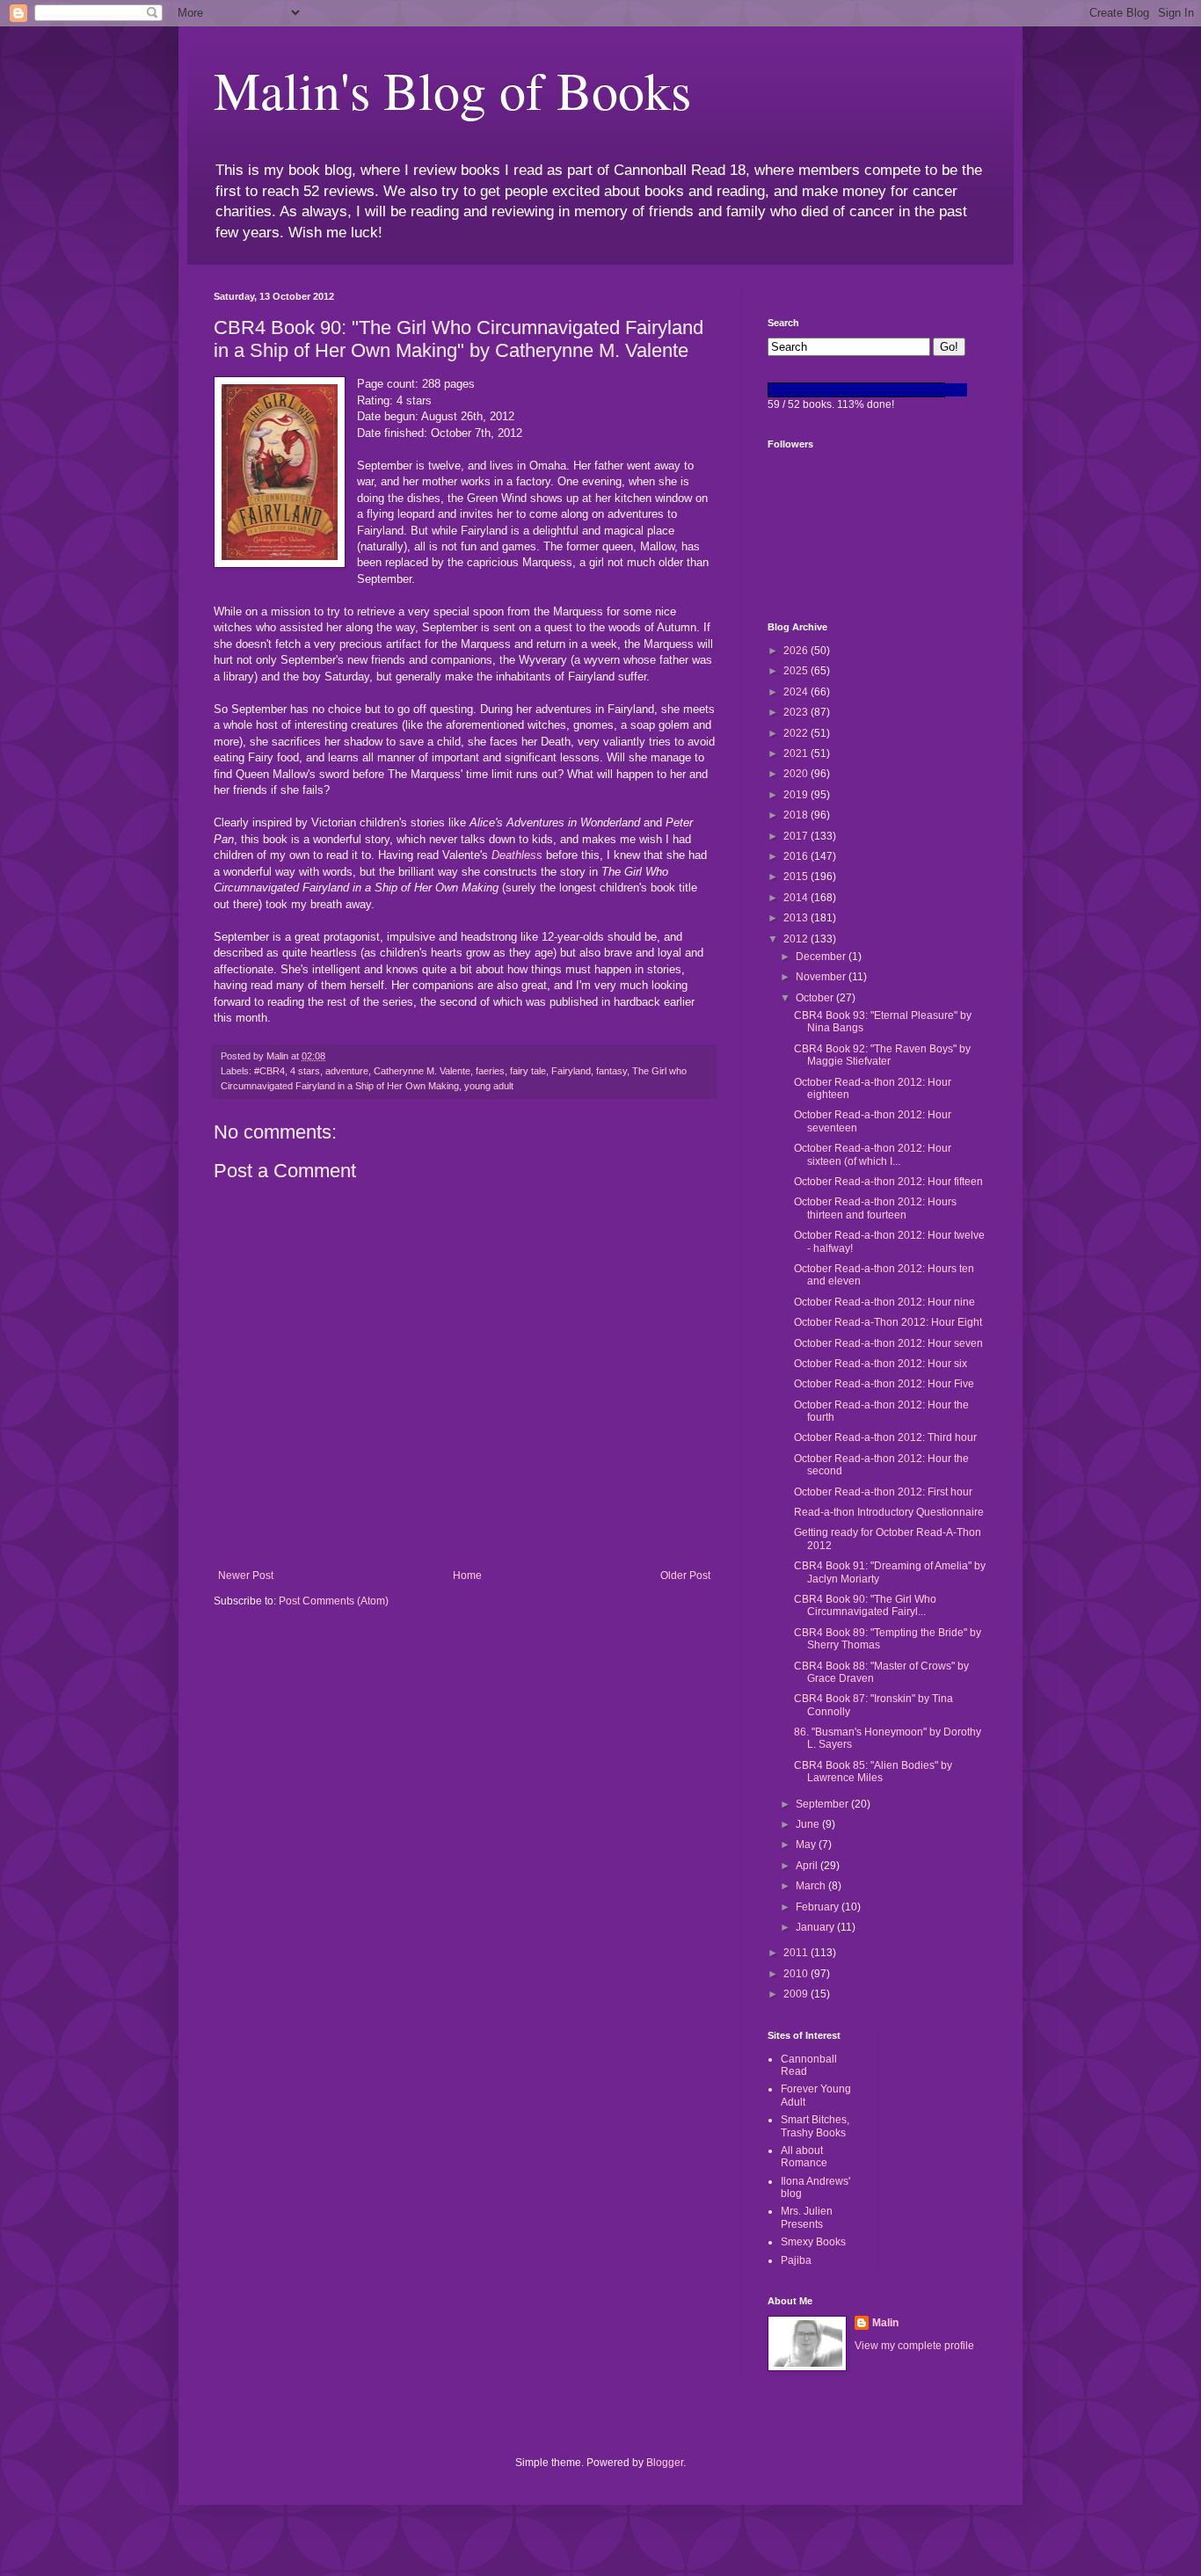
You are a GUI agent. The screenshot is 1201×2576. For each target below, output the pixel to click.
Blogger (665, 2463)
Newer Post (246, 1575)
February (819, 1907)
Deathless (517, 855)
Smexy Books (813, 2242)
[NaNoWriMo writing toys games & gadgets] (877, 390)
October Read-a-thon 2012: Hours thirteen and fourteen (875, 1208)
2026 (797, 651)
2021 (797, 753)
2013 (797, 918)
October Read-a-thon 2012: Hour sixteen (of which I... (873, 1154)
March (812, 1886)
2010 (797, 1974)
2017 (797, 836)
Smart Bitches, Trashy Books (815, 2126)
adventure (347, 1071)
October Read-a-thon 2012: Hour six (881, 1364)
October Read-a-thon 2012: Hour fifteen (888, 1182)
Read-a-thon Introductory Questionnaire (889, 1512)
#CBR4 (269, 1071)
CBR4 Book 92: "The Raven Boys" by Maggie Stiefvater (882, 1055)
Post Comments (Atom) (334, 1601)
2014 (797, 898)
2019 (797, 795)
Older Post (685, 1575)
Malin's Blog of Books (452, 90)
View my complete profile (914, 2346)
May (807, 1845)
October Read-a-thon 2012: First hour (883, 1492)
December (822, 957)
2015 (797, 877)
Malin (885, 2323)
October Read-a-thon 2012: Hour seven (888, 1343)
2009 (797, 1994)
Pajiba (796, 2260)
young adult (489, 1086)
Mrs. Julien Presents (807, 2217)
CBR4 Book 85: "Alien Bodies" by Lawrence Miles (873, 1772)
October (816, 998)
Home (467, 1575)
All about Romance (804, 2157)
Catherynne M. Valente (422, 1071)
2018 (797, 815)
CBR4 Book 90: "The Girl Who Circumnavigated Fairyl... (865, 1605)
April (808, 1866)
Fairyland (571, 1071)
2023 (797, 712)
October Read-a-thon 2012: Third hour (885, 1437)
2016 (797, 856)
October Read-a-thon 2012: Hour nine (884, 1302)
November (822, 977)
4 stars (305, 1071)
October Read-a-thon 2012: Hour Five (884, 1384)
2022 (797, 733)
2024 (797, 692)
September (823, 1804)
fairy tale (528, 1071)
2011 (797, 1953)
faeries (490, 1071)
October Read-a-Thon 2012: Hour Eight (888, 1322)
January (816, 1927)
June (809, 1824)
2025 (797, 671)
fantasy (611, 1071)
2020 (797, 774)
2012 (797, 939)
